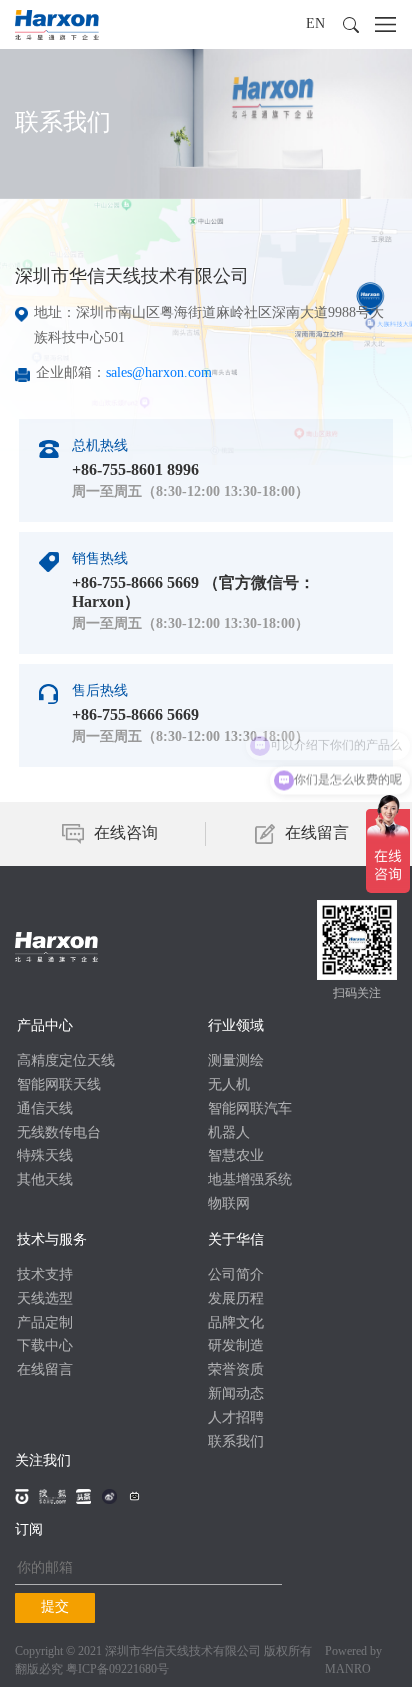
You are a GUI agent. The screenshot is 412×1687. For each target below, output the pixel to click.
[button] (351, 25)
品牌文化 (236, 1323)
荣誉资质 (236, 1370)
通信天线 (45, 1109)
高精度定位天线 (66, 1061)
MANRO (348, 1669)
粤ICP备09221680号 (117, 1669)
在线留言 (45, 1370)
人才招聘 (236, 1418)
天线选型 (45, 1299)
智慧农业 (236, 1156)
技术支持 (45, 1275)
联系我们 (236, 1442)
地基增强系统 (250, 1180)
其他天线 (45, 1180)
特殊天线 (45, 1156)
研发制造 (236, 1346)
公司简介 (236, 1275)
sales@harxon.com (159, 373)
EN (315, 24)
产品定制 (45, 1323)
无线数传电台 (59, 1133)
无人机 (229, 1085)
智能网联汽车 (250, 1109)
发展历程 (236, 1299)
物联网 (229, 1204)
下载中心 (45, 1346)
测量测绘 (236, 1061)
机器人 (229, 1133)
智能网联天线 (59, 1085)
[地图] (301, 325)
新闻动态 (236, 1394)
